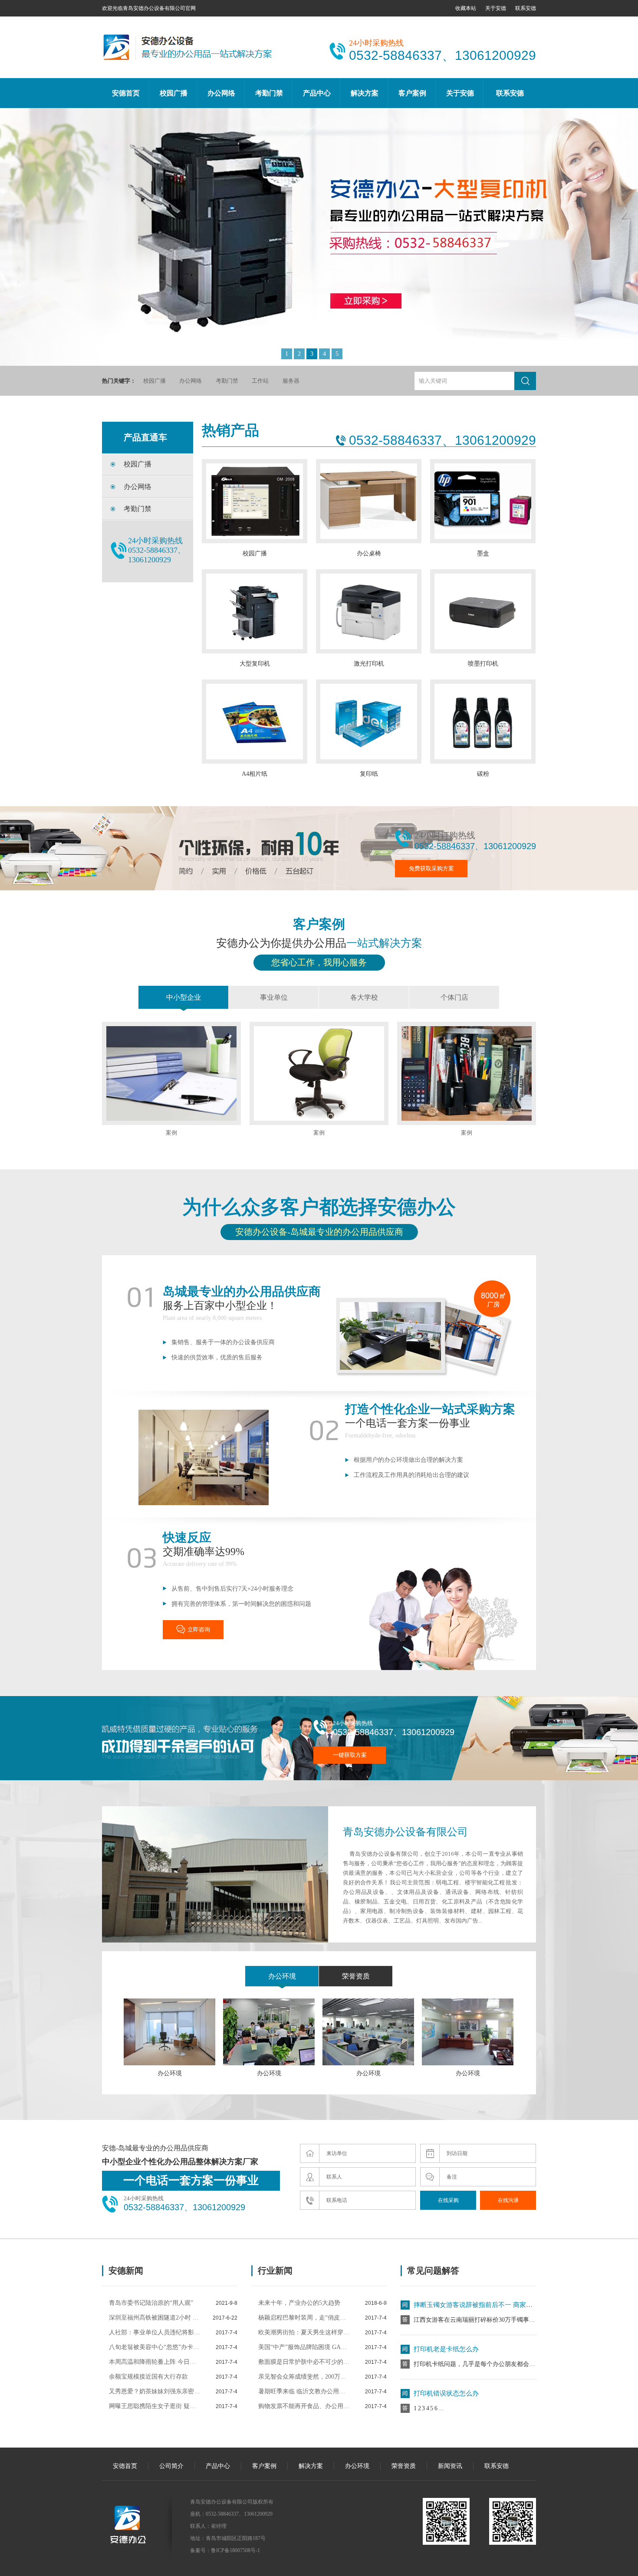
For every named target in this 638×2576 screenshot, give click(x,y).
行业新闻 (275, 2271)
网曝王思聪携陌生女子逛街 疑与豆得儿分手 (155, 2406)
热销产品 (230, 430)
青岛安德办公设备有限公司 (405, 1832)
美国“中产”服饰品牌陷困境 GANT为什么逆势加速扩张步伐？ (304, 2347)
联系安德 (526, 8)
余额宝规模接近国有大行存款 (148, 2377)
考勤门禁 (269, 93)
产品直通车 (145, 437)
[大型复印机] (319, 231)
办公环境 (282, 1976)
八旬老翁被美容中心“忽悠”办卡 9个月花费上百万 (155, 2347)
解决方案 (365, 93)
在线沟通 (508, 2200)
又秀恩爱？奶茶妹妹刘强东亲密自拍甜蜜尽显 (155, 2391)
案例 (171, 1133)
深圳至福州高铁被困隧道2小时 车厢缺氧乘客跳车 (155, 2318)
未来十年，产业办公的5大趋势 (299, 2303)
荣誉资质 (356, 1976)
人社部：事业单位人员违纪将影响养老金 (155, 2332)
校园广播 (174, 93)
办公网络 (221, 93)
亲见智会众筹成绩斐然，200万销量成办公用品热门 (304, 2377)
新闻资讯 (450, 2466)
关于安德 (496, 8)
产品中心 (317, 93)
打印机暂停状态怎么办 (446, 2400)
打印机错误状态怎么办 (446, 2356)
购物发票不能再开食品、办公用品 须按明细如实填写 (304, 2406)
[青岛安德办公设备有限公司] (189, 64)
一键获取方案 (350, 1755)
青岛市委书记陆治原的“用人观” (151, 2303)
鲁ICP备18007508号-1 (235, 2550)
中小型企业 (184, 997)
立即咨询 (199, 1629)
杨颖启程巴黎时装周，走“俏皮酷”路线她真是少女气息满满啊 (304, 2318)
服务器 (291, 381)
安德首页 (126, 93)
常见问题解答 (433, 2271)
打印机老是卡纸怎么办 (446, 2312)
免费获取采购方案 (431, 868)
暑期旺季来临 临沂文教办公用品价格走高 (304, 2391)
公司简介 (171, 2466)
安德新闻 (126, 2271)
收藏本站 (466, 8)
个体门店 (454, 997)
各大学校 (364, 997)
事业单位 (274, 997)
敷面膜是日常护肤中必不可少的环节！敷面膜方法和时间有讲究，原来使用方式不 (304, 2362)
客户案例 (412, 93)
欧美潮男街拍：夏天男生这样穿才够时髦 (304, 2332)
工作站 (260, 381)
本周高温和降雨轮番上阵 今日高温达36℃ (155, 2362)
